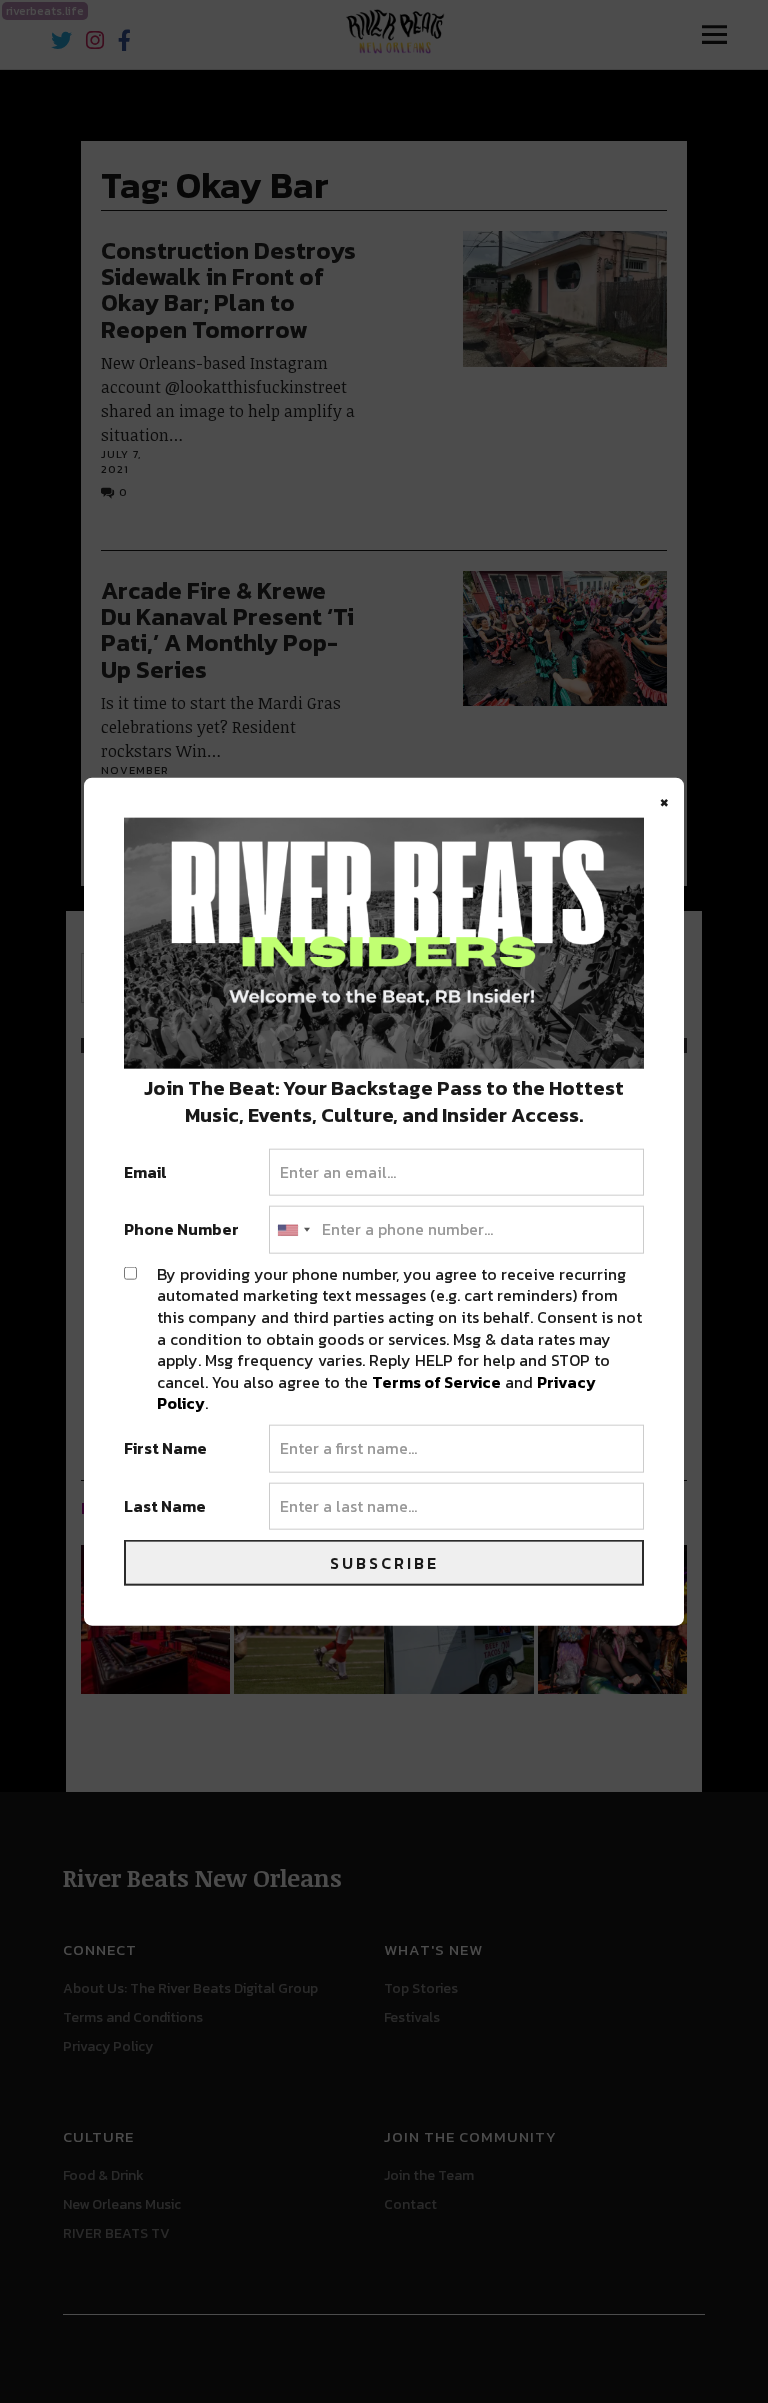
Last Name (165, 1506)
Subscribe (384, 1563)
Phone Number (181, 1230)
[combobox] (293, 1230)
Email (145, 1172)
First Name (165, 1449)
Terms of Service (436, 1381)
